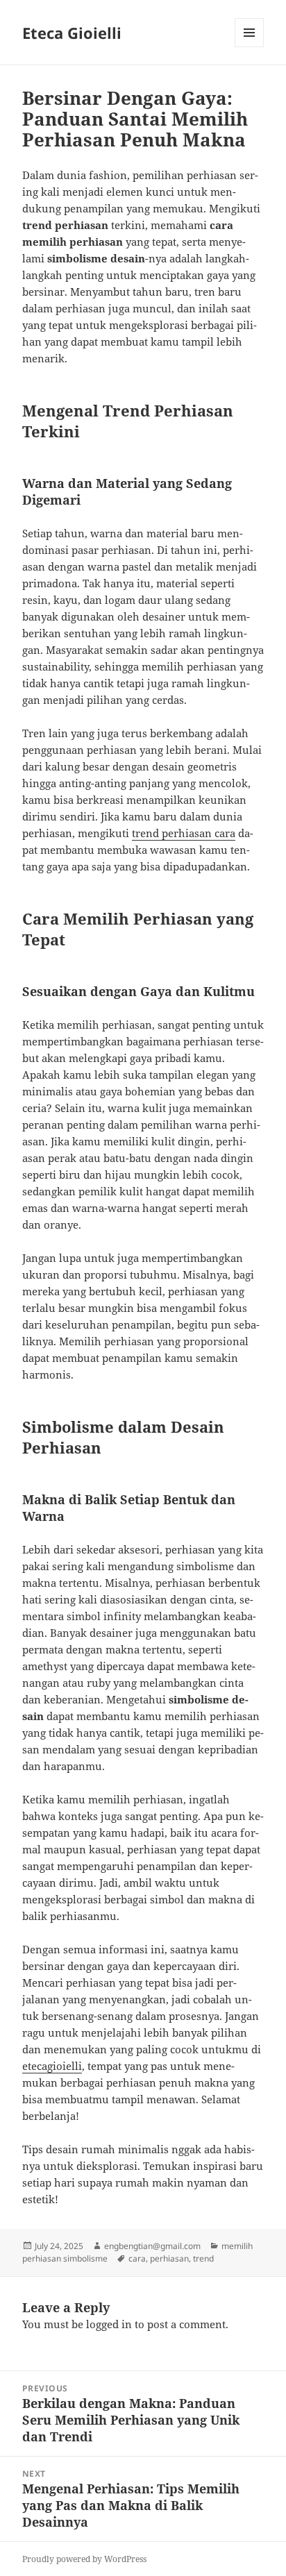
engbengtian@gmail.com (152, 2246)
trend (203, 2258)
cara (137, 2258)
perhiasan (169, 2258)
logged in (109, 2324)
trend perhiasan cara (184, 833)
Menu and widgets (250, 47)
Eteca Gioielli (72, 33)
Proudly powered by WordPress (84, 2559)
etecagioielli (52, 2066)
